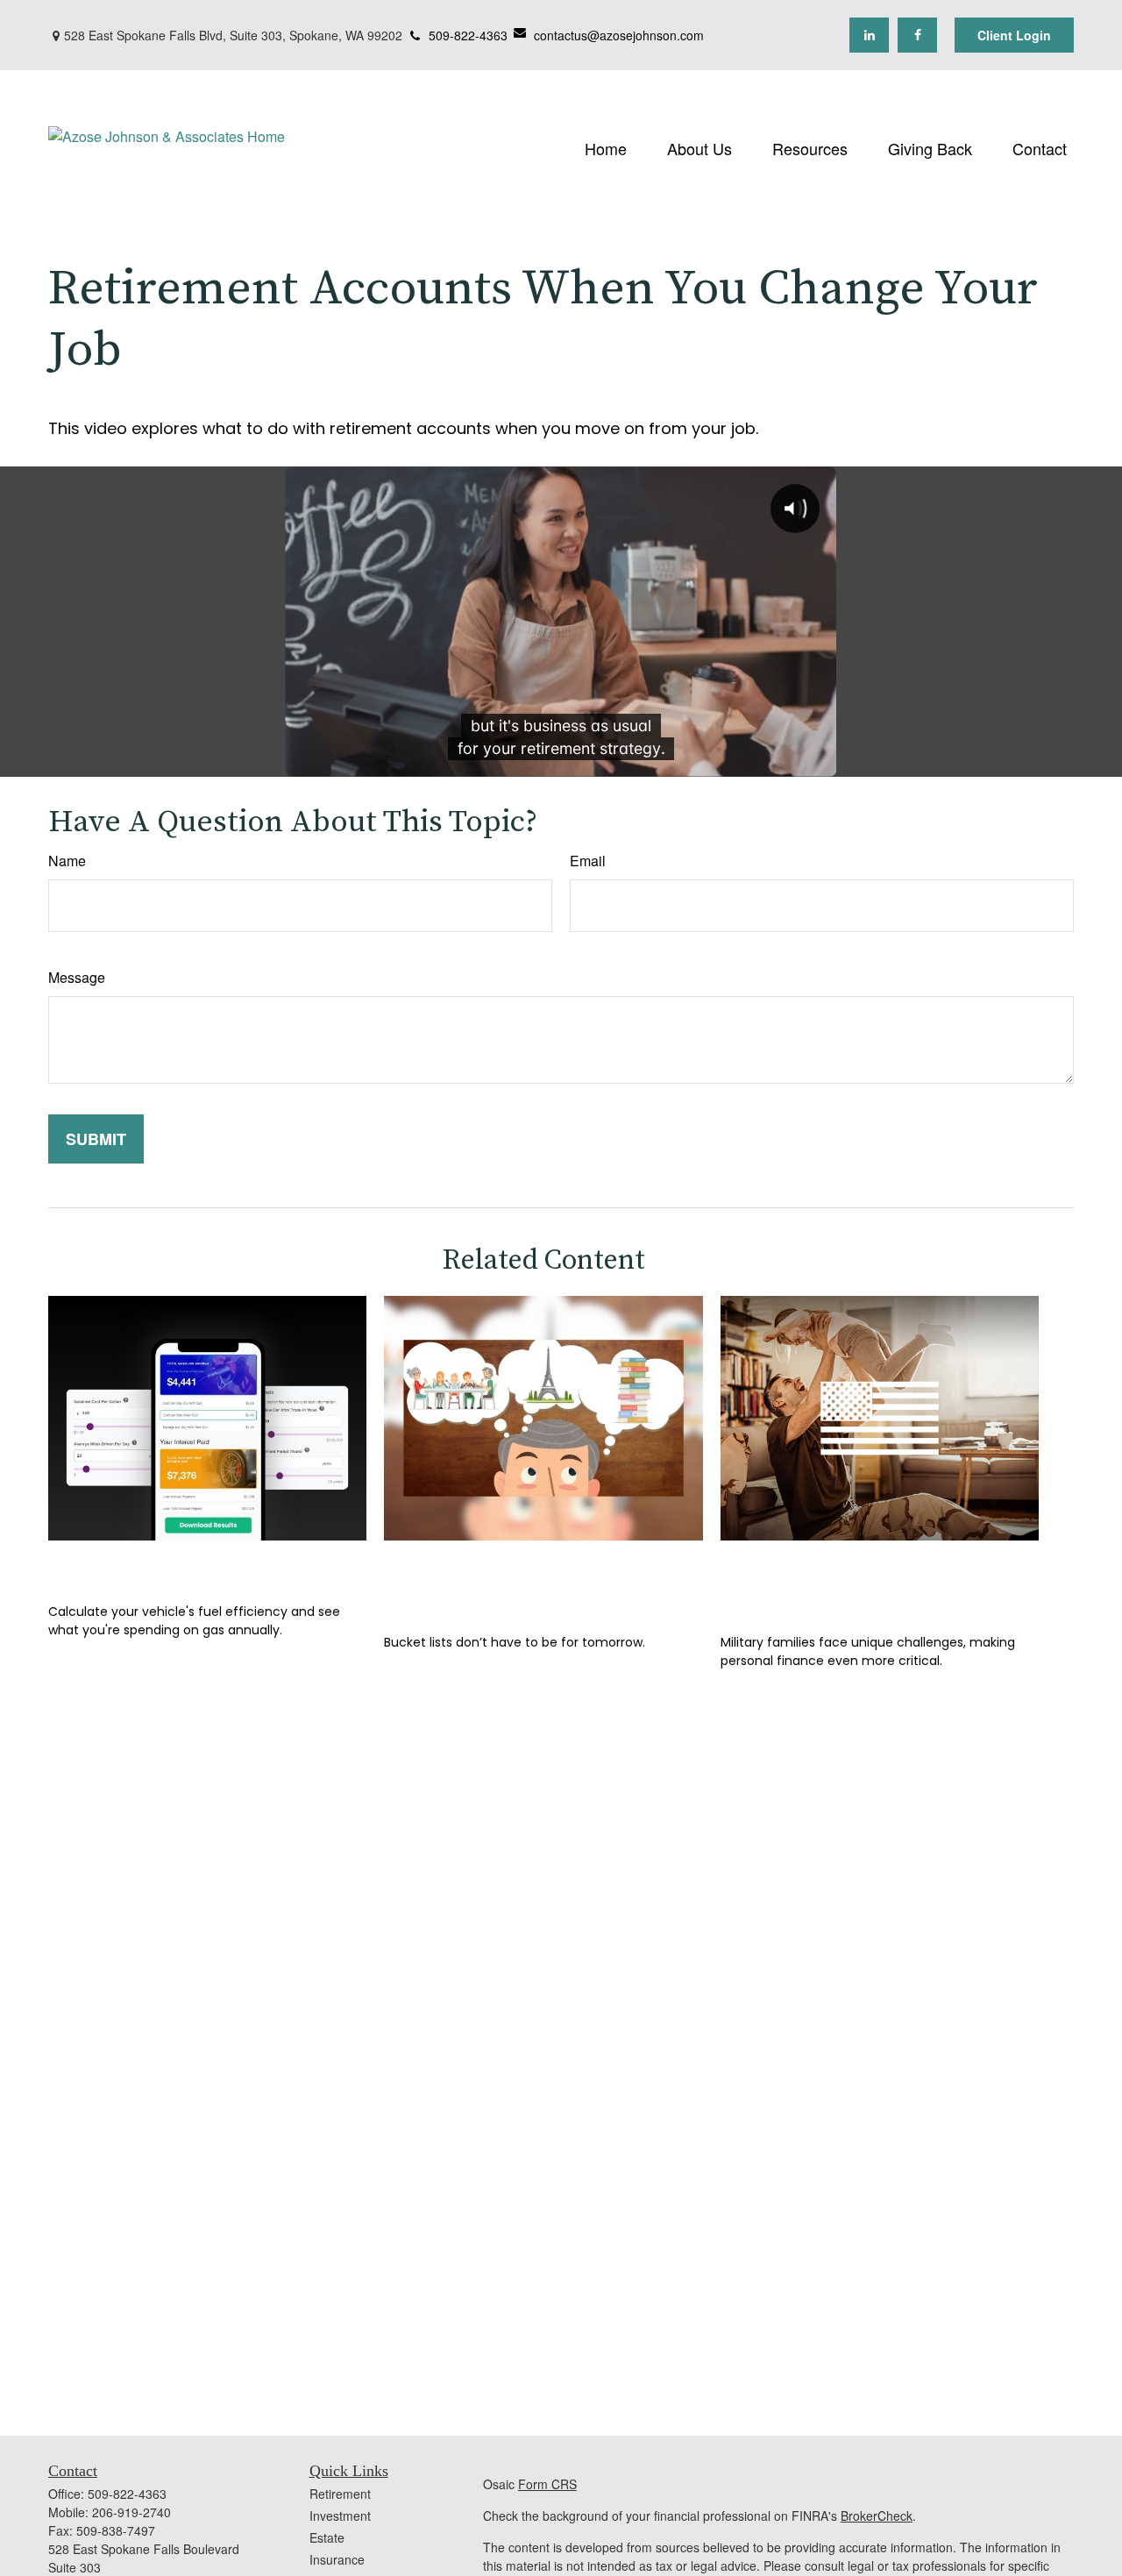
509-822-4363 (468, 35)
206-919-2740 (131, 2512)
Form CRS (547, 2484)
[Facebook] (917, 35)
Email (588, 861)
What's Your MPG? (146, 1566)
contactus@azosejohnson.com (619, 35)
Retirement (340, 2494)
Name (67, 861)
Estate (327, 2537)
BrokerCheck (877, 2516)
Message (77, 977)
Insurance (337, 2559)
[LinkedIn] (869, 35)
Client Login (1014, 35)
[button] (606, 147)
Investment (340, 2516)
